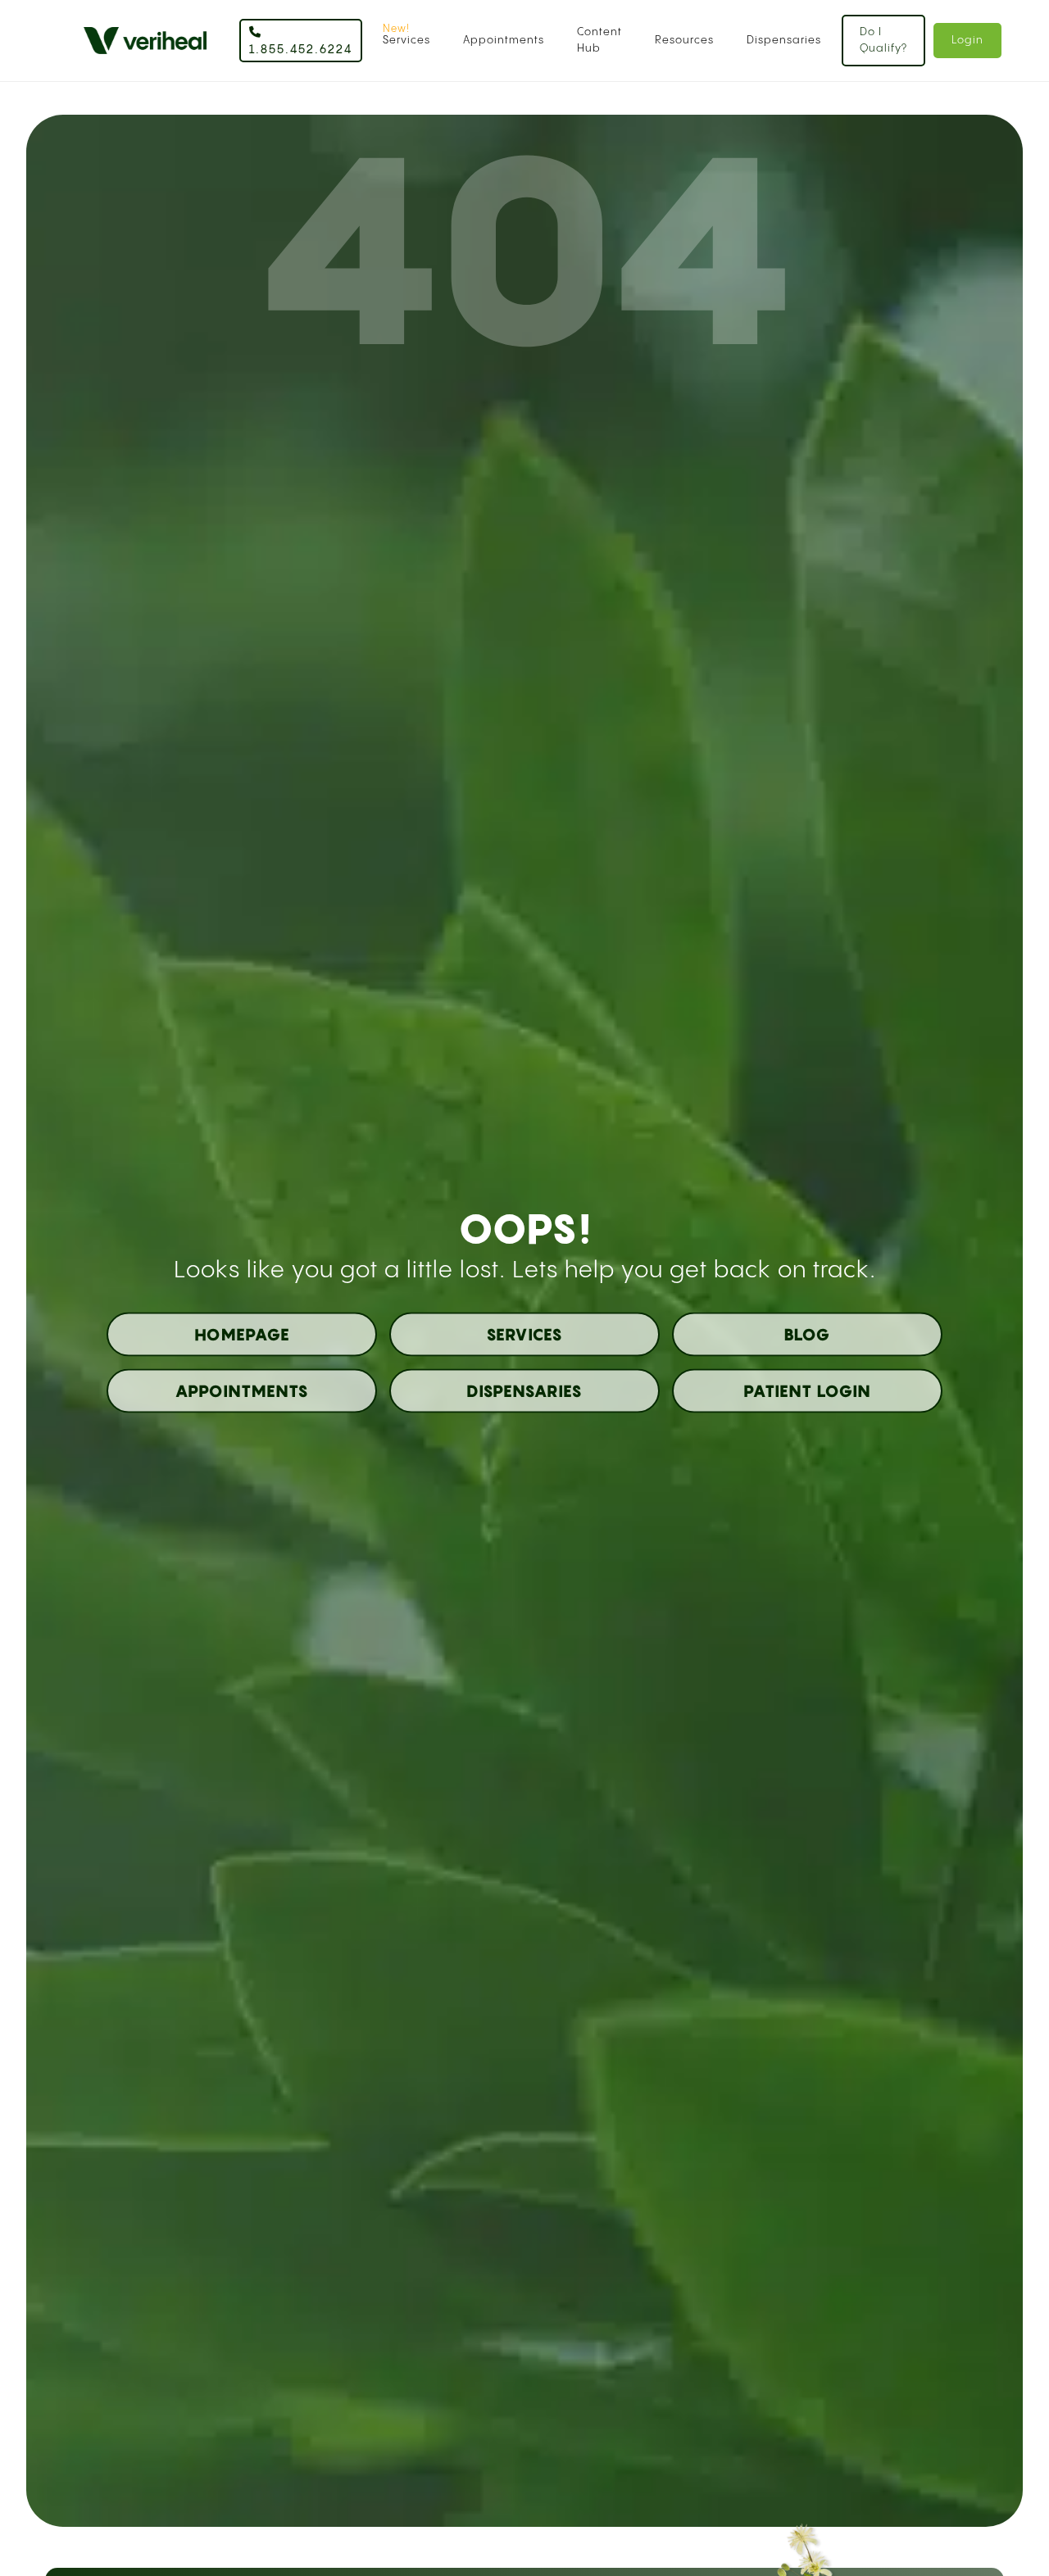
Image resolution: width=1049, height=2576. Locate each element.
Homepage (242, 1335)
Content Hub (599, 40)
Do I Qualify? (883, 40)
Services (406, 40)
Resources (684, 40)
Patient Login (807, 1391)
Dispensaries (784, 40)
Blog (807, 1335)
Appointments (504, 40)
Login (967, 40)
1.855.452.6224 (301, 50)
